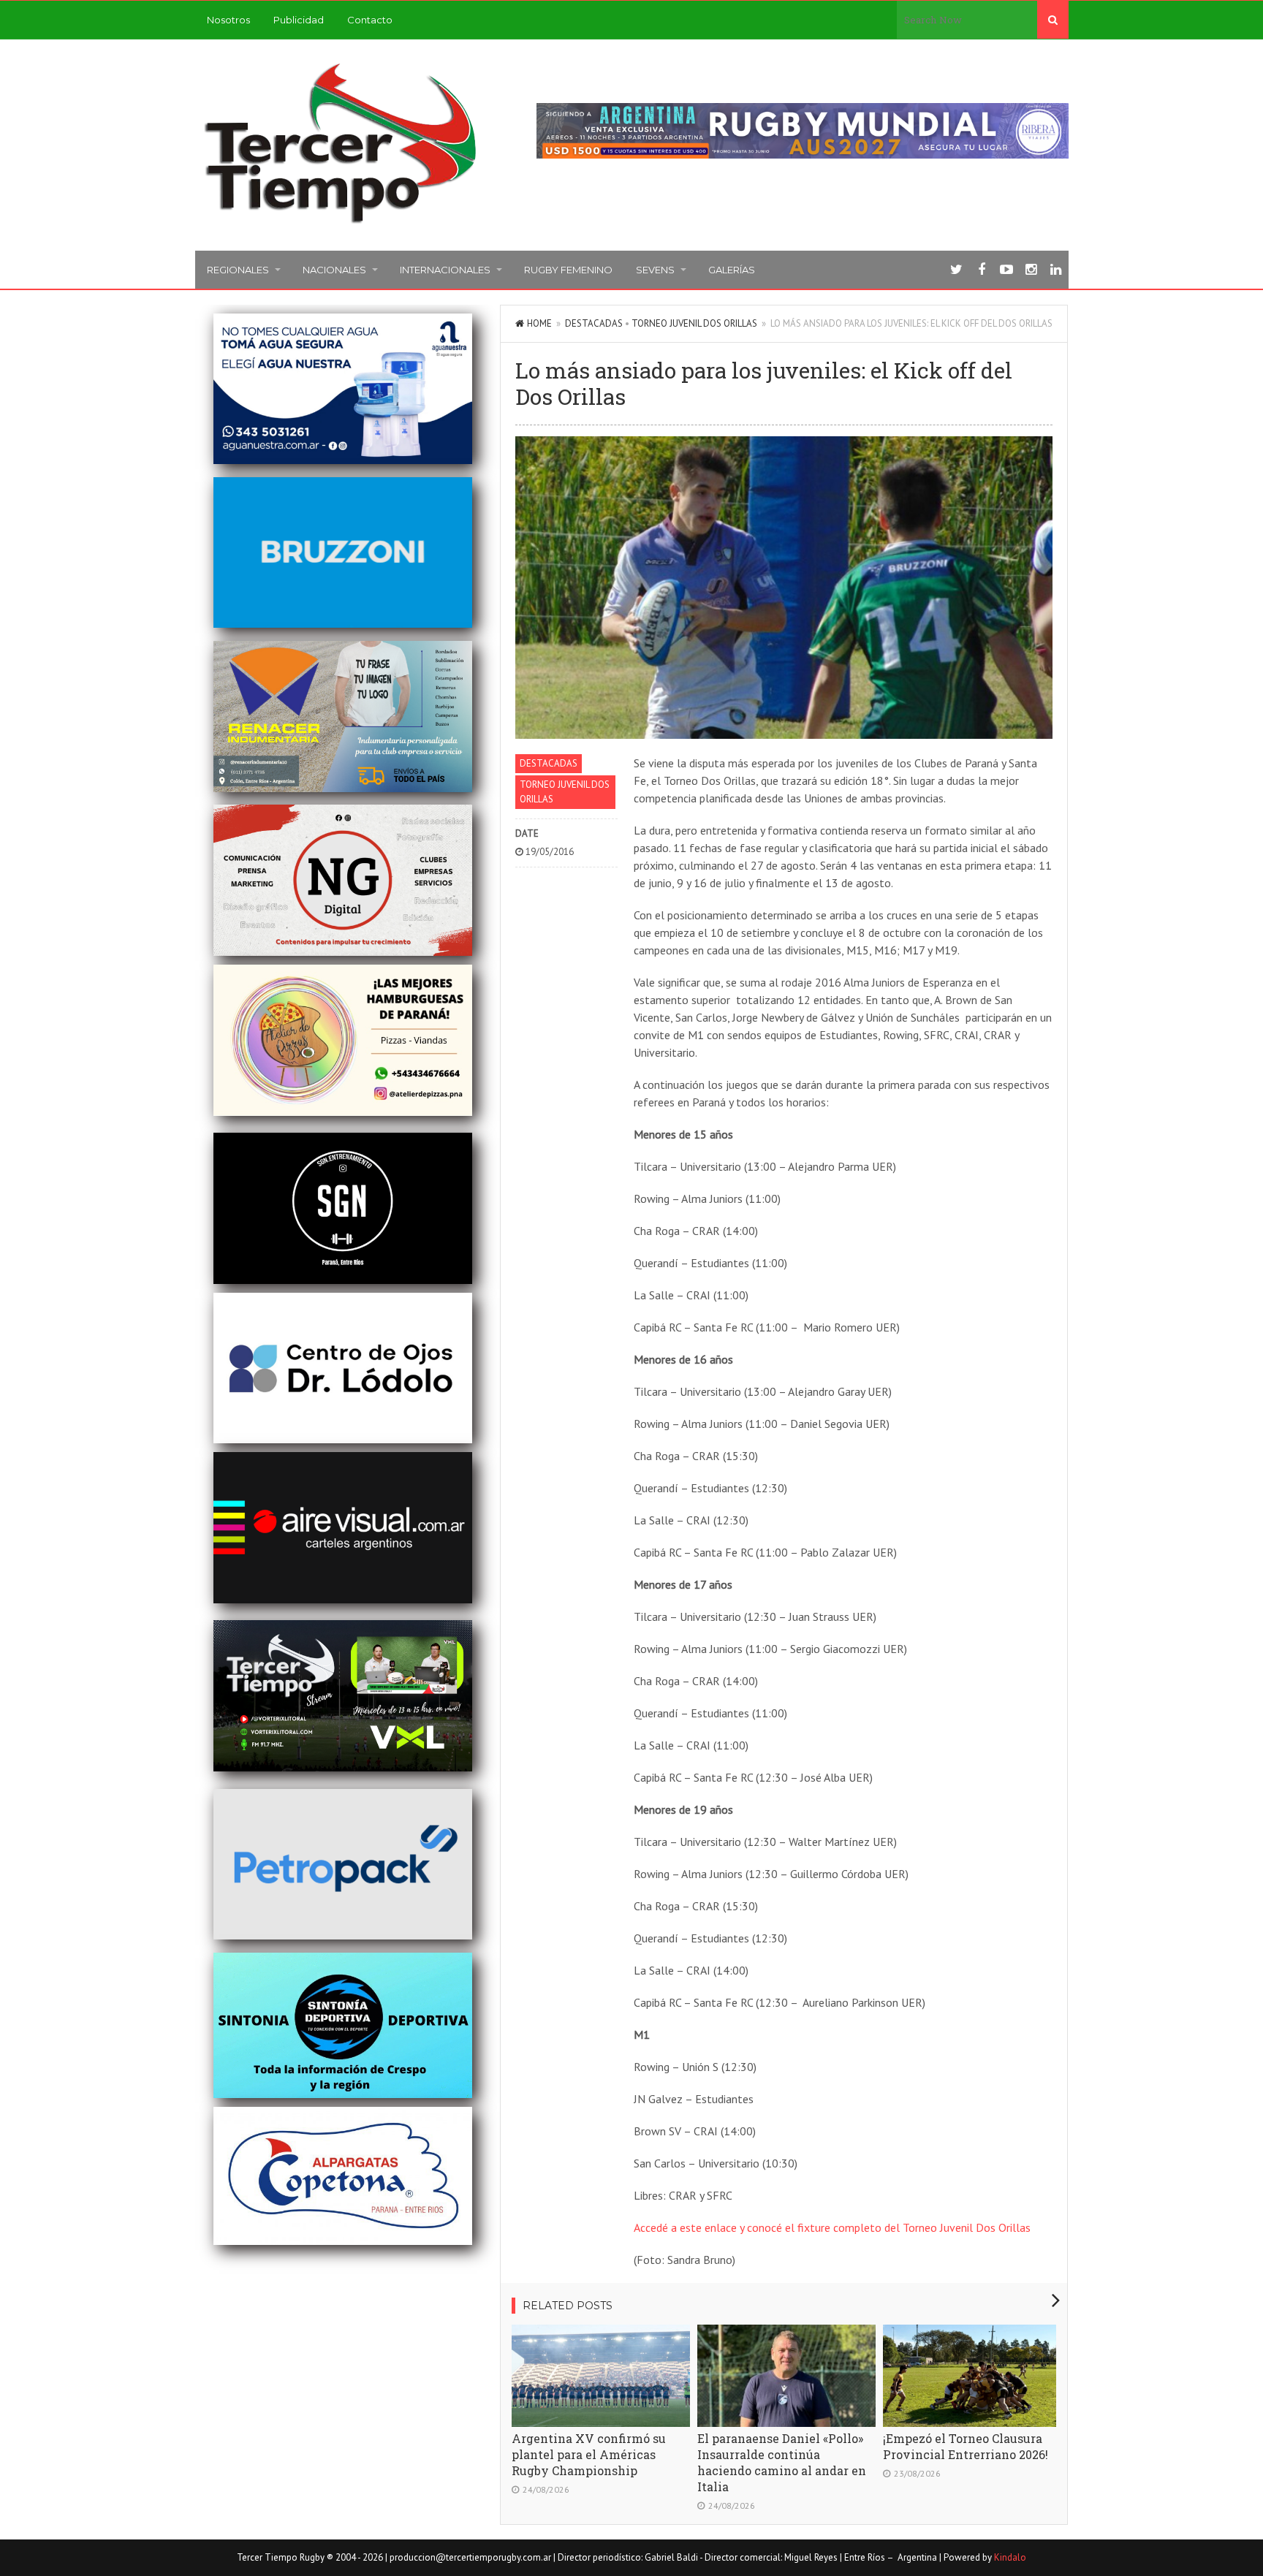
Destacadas (594, 323)
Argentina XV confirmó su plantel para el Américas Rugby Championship (589, 2454)
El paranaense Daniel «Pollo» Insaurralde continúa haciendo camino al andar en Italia (782, 2462)
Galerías (732, 270)
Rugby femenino (568, 270)
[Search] (1053, 20)
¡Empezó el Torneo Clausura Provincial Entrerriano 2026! (966, 2446)
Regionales (238, 270)
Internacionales (445, 270)
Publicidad (299, 20)
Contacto (370, 20)
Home (539, 323)
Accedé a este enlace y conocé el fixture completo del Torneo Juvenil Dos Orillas (832, 2227)
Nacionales (334, 270)
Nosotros (228, 20)
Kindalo (1010, 2557)
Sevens (655, 270)
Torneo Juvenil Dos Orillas (694, 323)
